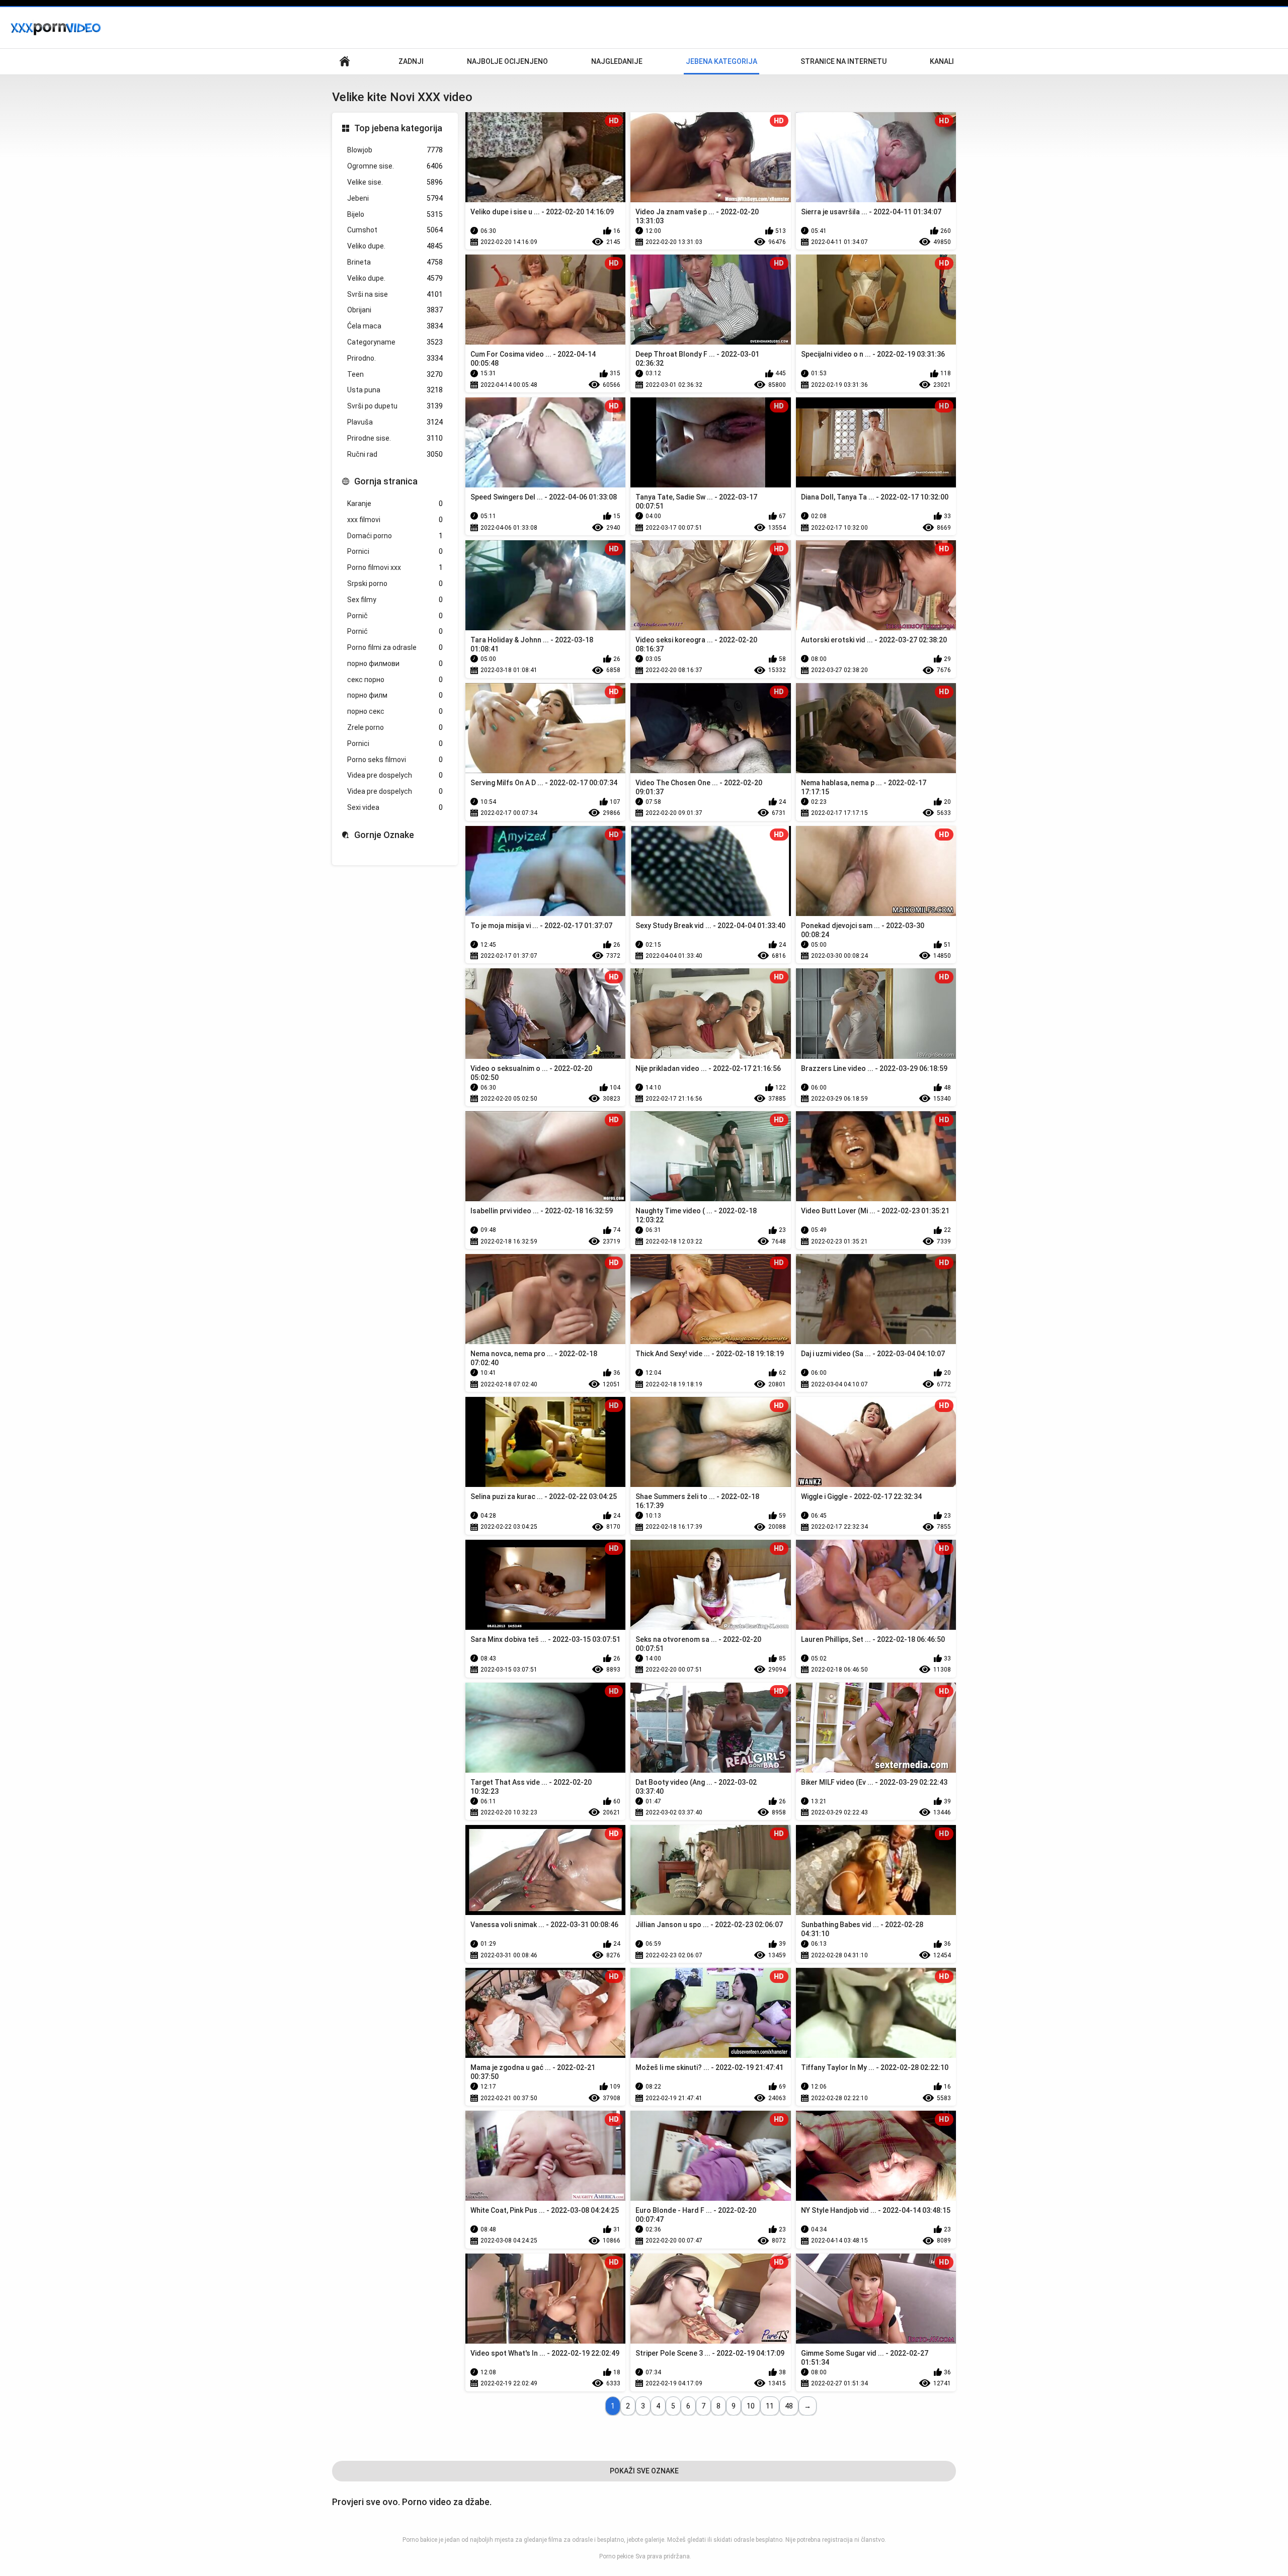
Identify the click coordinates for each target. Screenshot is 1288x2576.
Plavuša (395, 422)
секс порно (395, 680)
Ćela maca (395, 326)
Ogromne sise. (395, 166)
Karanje (395, 504)
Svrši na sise (395, 294)
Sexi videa (395, 807)
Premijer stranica (345, 62)
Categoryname (395, 342)
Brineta (395, 262)
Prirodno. (395, 358)
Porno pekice (616, 2556)
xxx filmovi (395, 520)
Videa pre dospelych (395, 775)
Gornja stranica (386, 481)
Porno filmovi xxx (395, 567)
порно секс (395, 711)
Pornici (395, 551)
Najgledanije (617, 61)
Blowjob (395, 150)
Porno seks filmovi (395, 760)
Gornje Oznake (384, 835)
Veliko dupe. (395, 246)
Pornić (395, 631)
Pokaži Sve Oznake (644, 2471)
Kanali (942, 61)
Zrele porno (395, 727)
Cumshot (395, 230)
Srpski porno (395, 584)
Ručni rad (395, 454)
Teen (395, 374)
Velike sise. (395, 182)
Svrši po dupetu (395, 406)
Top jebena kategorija (398, 128)
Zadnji (411, 61)
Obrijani (395, 310)
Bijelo (395, 214)
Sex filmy (395, 600)
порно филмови (395, 663)
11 (770, 2406)
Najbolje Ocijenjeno (507, 61)
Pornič (395, 616)
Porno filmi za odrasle (395, 647)
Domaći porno (395, 536)
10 (751, 2406)
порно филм (395, 695)
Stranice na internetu (843, 61)
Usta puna (395, 390)
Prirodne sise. (395, 438)
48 (789, 2406)
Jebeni (395, 198)
